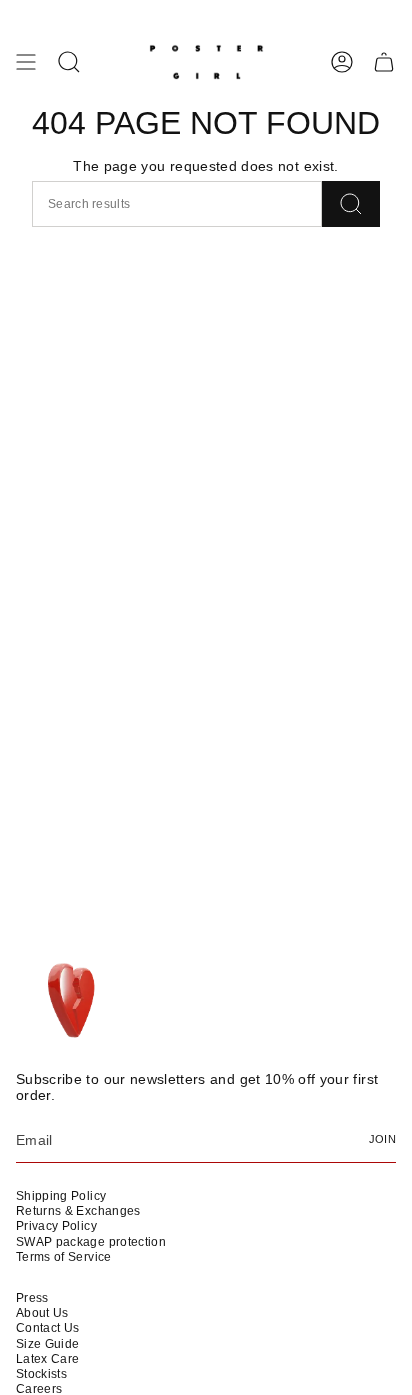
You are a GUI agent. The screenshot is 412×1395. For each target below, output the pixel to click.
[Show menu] (26, 62)
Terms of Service (64, 1257)
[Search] (351, 204)
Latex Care (48, 1359)
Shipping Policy (61, 1196)
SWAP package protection (91, 1242)
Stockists (41, 1374)
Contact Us (48, 1328)
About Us (42, 1313)
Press (32, 1298)
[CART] (384, 62)
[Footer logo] (73, 1002)
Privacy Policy (56, 1226)
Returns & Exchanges (78, 1211)
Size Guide (48, 1344)
